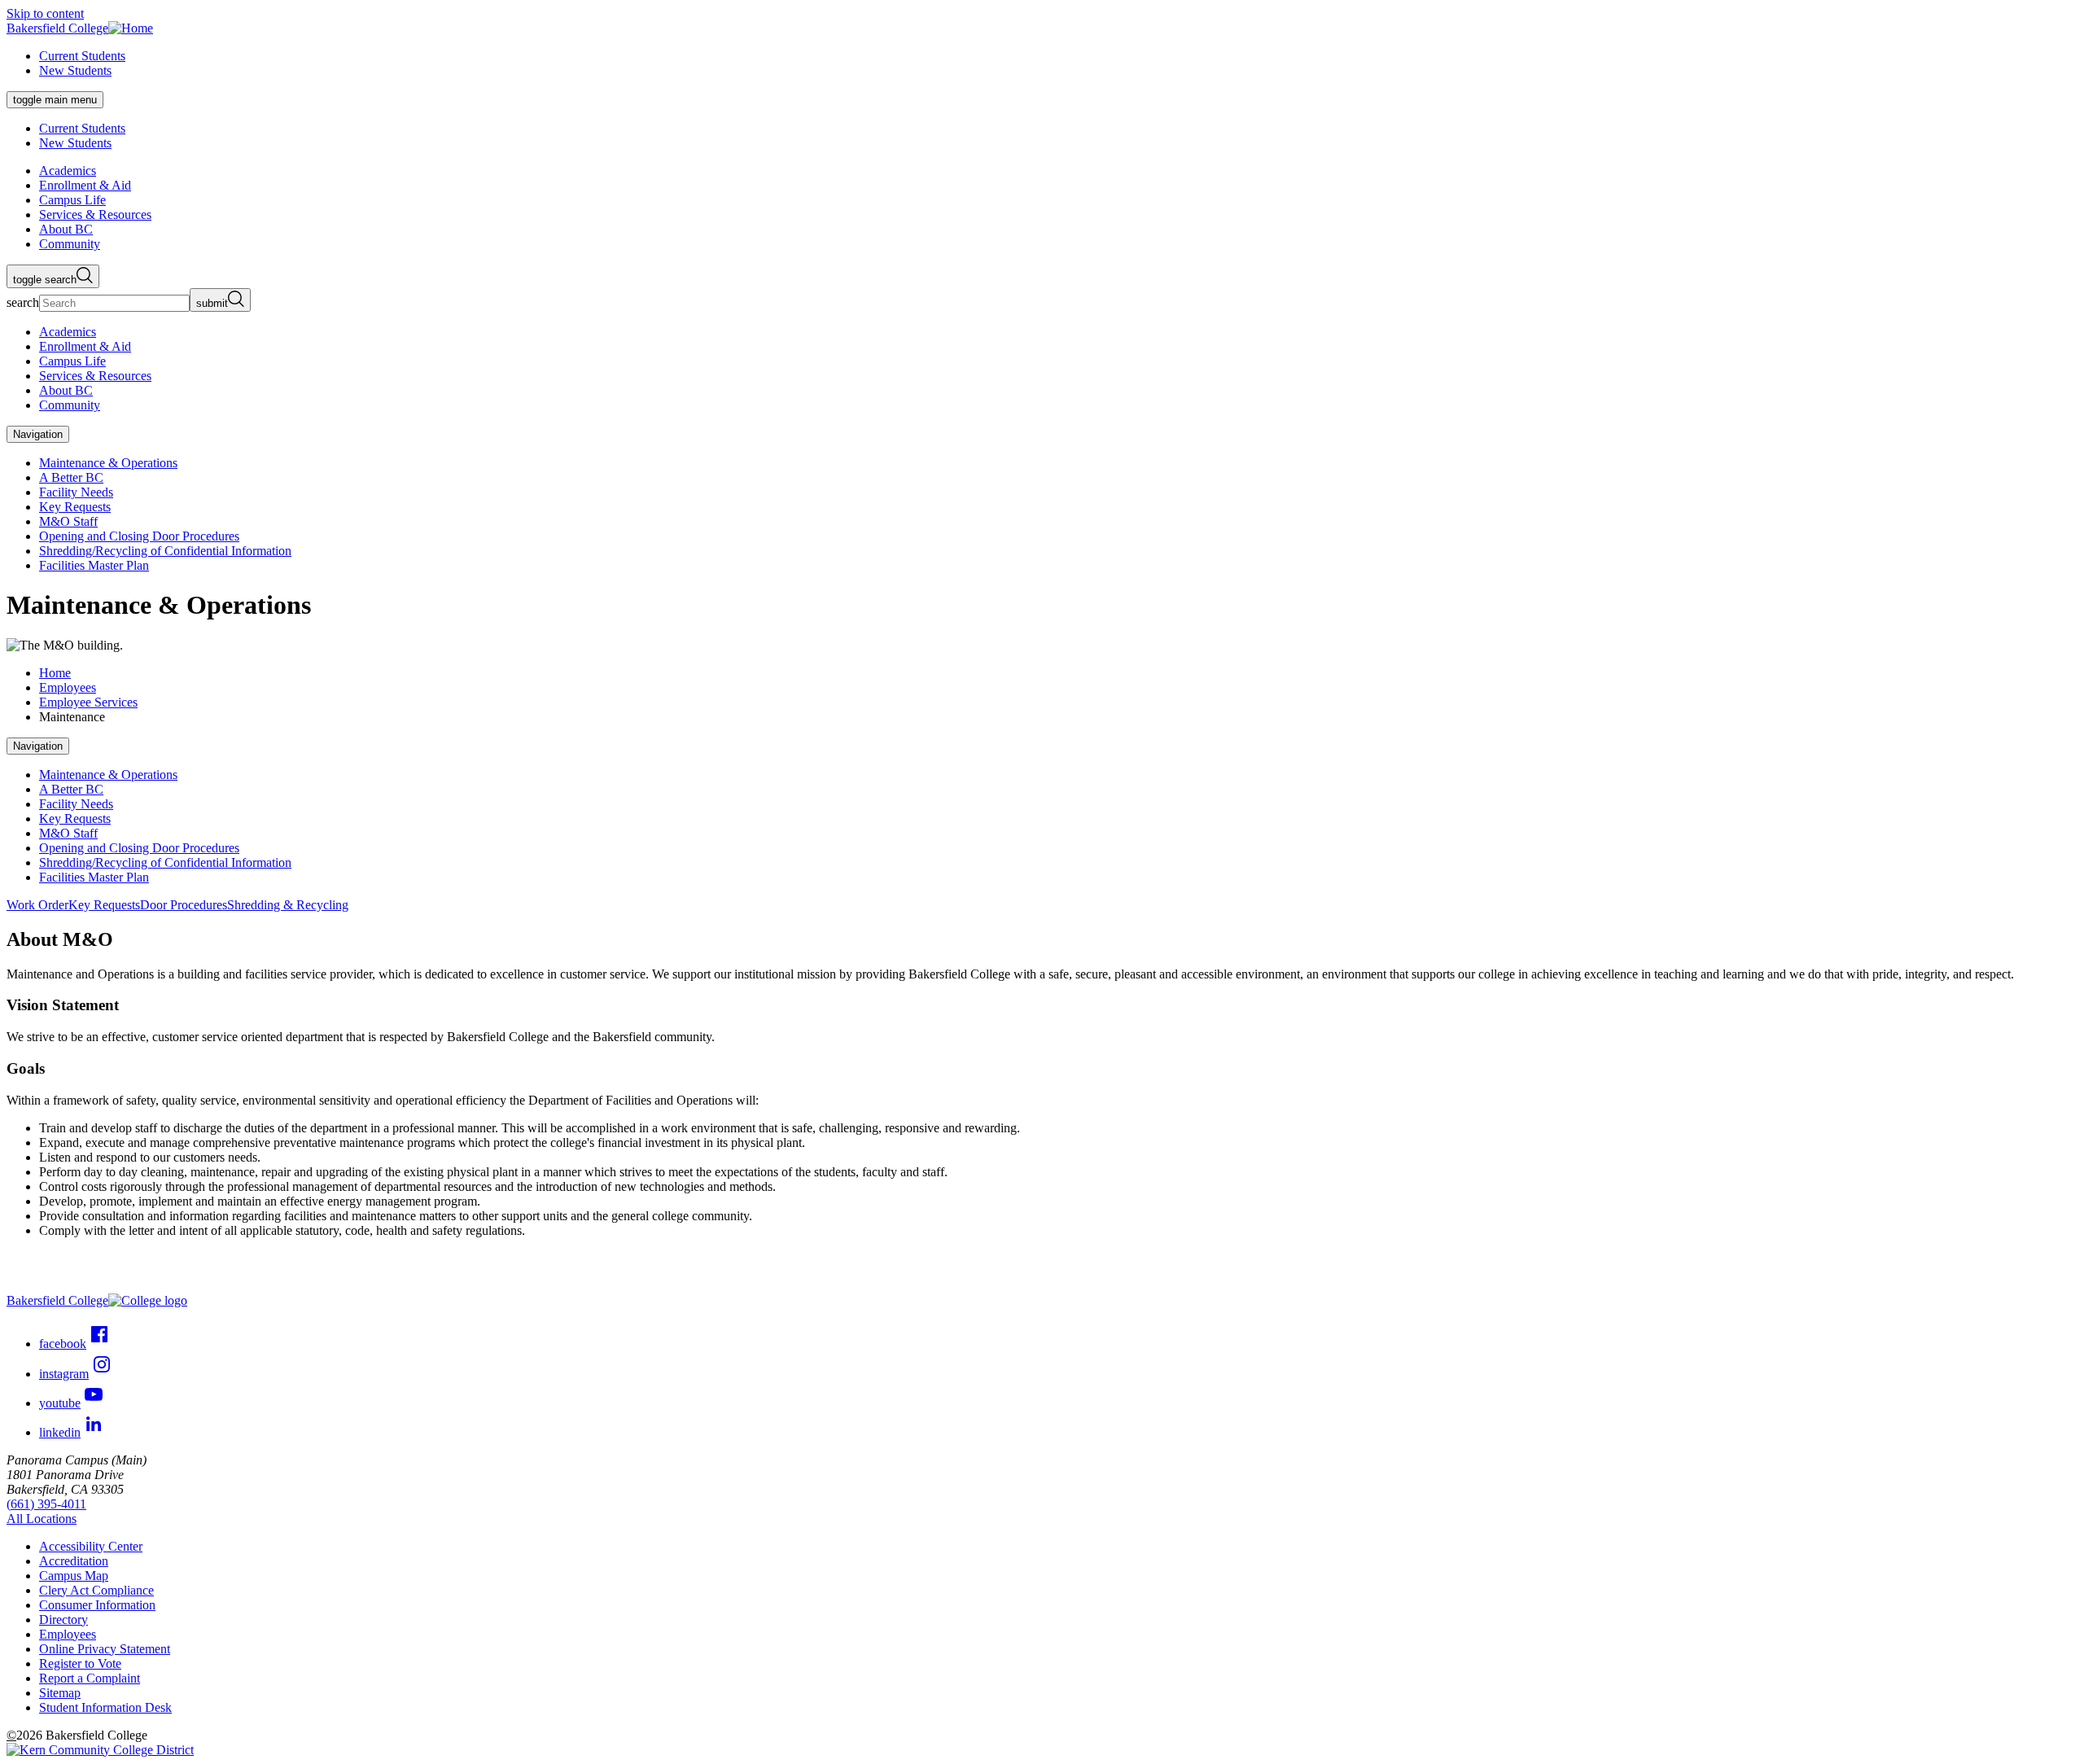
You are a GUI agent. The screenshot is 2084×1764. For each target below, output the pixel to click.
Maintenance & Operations (108, 463)
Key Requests (75, 507)
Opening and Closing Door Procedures (139, 536)
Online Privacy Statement (105, 1649)
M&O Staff (68, 521)
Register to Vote (80, 1663)
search (23, 302)
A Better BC (71, 477)
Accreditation (74, 1561)
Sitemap (60, 1693)
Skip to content (45, 13)
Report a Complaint (90, 1678)
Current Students (82, 56)
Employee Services (88, 702)
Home (55, 673)
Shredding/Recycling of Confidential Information (165, 551)
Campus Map (74, 1576)
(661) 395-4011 (46, 1504)
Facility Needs (76, 492)
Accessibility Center (91, 1546)
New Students (75, 70)
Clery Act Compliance (96, 1590)
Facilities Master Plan (94, 565)
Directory (63, 1620)
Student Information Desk (105, 1707)
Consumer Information (97, 1605)
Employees (68, 687)
